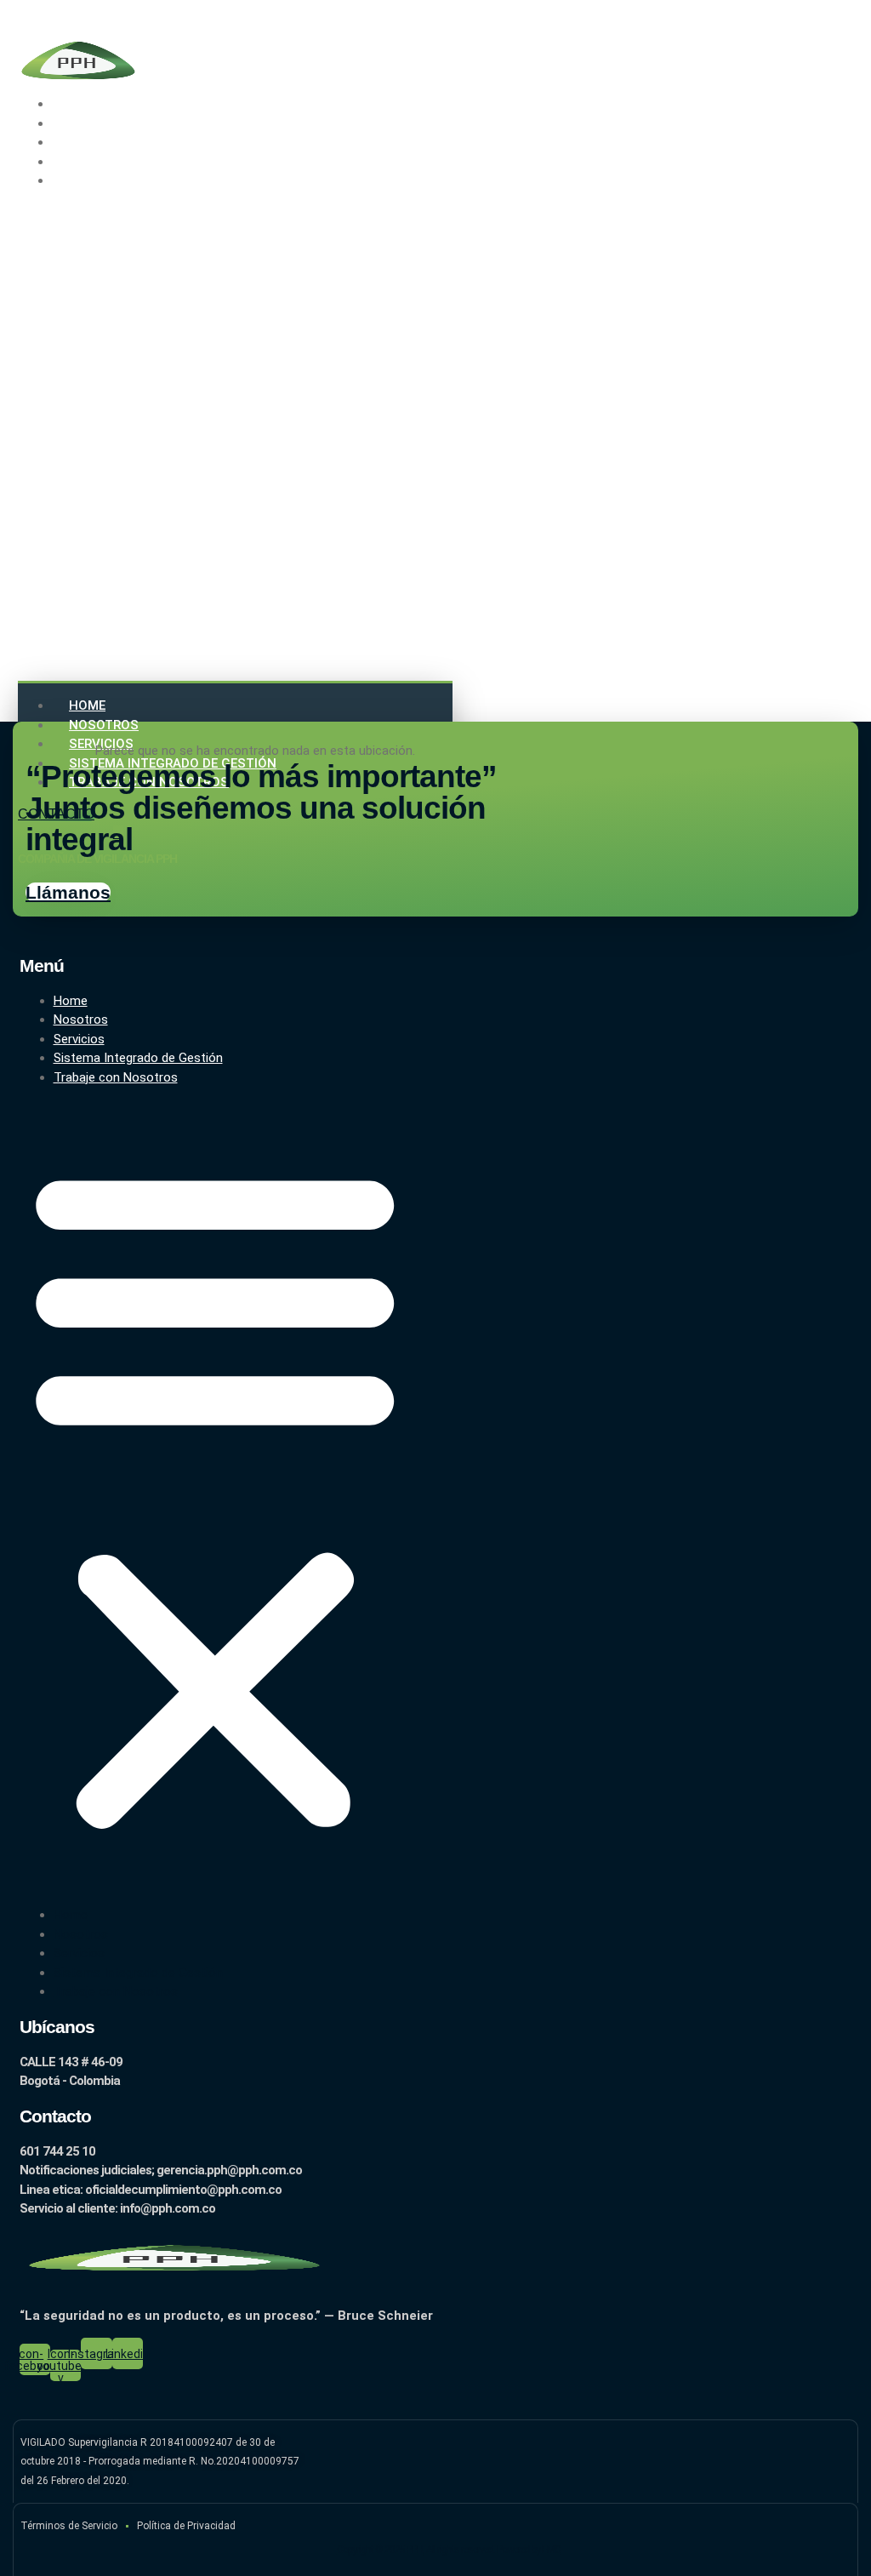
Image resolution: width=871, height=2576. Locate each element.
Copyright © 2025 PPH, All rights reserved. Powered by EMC (449, 2550)
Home (87, 705)
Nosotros (104, 725)
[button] (235, 433)
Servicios (79, 1039)
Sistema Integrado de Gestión (138, 1058)
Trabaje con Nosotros (136, 180)
